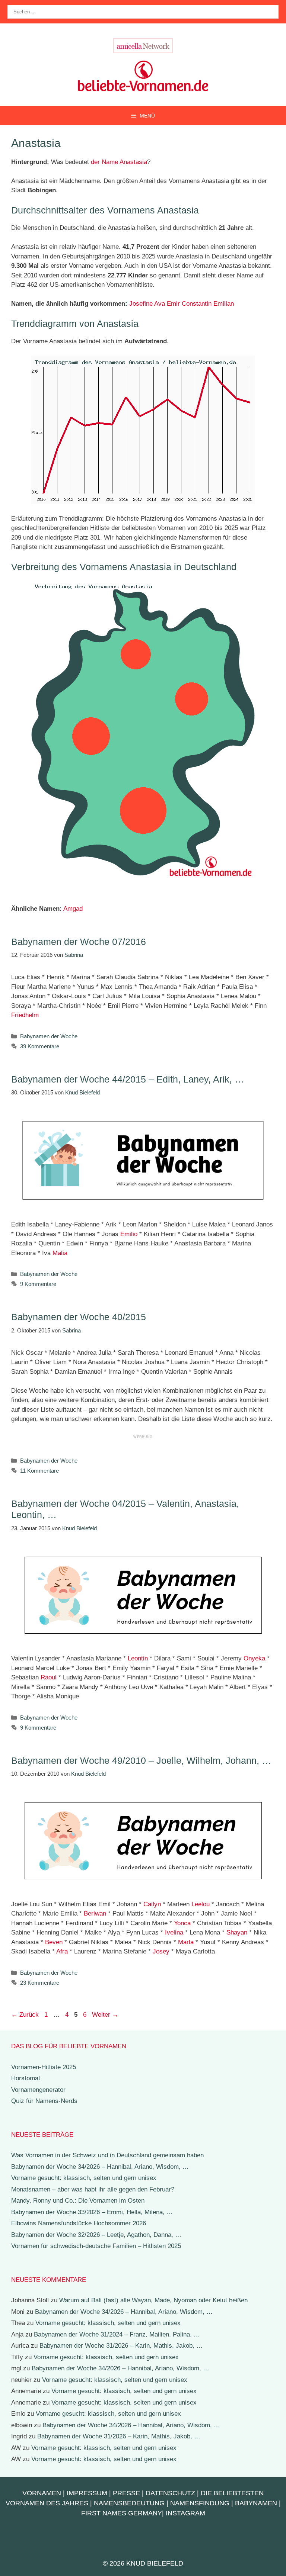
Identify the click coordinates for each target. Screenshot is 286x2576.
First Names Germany (122, 2513)
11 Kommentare (39, 1471)
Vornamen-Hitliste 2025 (44, 2067)
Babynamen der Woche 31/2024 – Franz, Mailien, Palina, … (117, 2334)
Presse (126, 2493)
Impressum (87, 2493)
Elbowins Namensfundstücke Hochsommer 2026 (79, 2223)
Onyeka (254, 1658)
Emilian (224, 304)
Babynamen (256, 2503)
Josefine (141, 304)
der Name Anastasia (119, 162)
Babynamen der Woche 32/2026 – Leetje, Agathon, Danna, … (96, 2235)
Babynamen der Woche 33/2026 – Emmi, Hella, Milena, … (92, 2212)
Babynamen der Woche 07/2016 (79, 942)
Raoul (49, 1677)
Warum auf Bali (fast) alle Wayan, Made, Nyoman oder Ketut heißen (153, 2300)
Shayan (237, 1932)
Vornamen (42, 2493)
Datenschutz (170, 2493)
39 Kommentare (40, 1046)
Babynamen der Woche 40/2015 (79, 1317)
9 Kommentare (38, 1284)
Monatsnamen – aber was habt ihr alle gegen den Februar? (93, 2189)
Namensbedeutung (129, 2503)
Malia (60, 1253)
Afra (62, 1951)
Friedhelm (25, 1015)
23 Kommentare (40, 1983)
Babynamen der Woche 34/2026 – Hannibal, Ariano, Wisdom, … (100, 2167)
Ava (160, 304)
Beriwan (95, 1913)
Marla (186, 1942)
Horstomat (26, 2078)
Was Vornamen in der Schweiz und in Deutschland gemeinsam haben (107, 2155)
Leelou (201, 1904)
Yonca (182, 1923)
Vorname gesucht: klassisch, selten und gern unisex (84, 2178)
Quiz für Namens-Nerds (44, 2101)
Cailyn (152, 1904)
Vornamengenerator (38, 2090)
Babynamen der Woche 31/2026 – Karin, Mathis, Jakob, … (121, 2346)
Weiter (105, 2015)
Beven (54, 1942)
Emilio (129, 1234)
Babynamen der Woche (49, 1036)
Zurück (25, 2015)
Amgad (73, 909)
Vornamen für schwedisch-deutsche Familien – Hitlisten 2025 (96, 2246)
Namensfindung (200, 2503)
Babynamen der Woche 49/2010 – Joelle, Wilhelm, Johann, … (141, 1760)
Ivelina (174, 1932)
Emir (173, 304)
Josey (161, 1951)
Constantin (197, 304)
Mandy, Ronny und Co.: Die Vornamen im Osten (78, 2201)
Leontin (138, 1658)
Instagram (185, 2513)
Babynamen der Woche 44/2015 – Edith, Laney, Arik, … (128, 1079)
